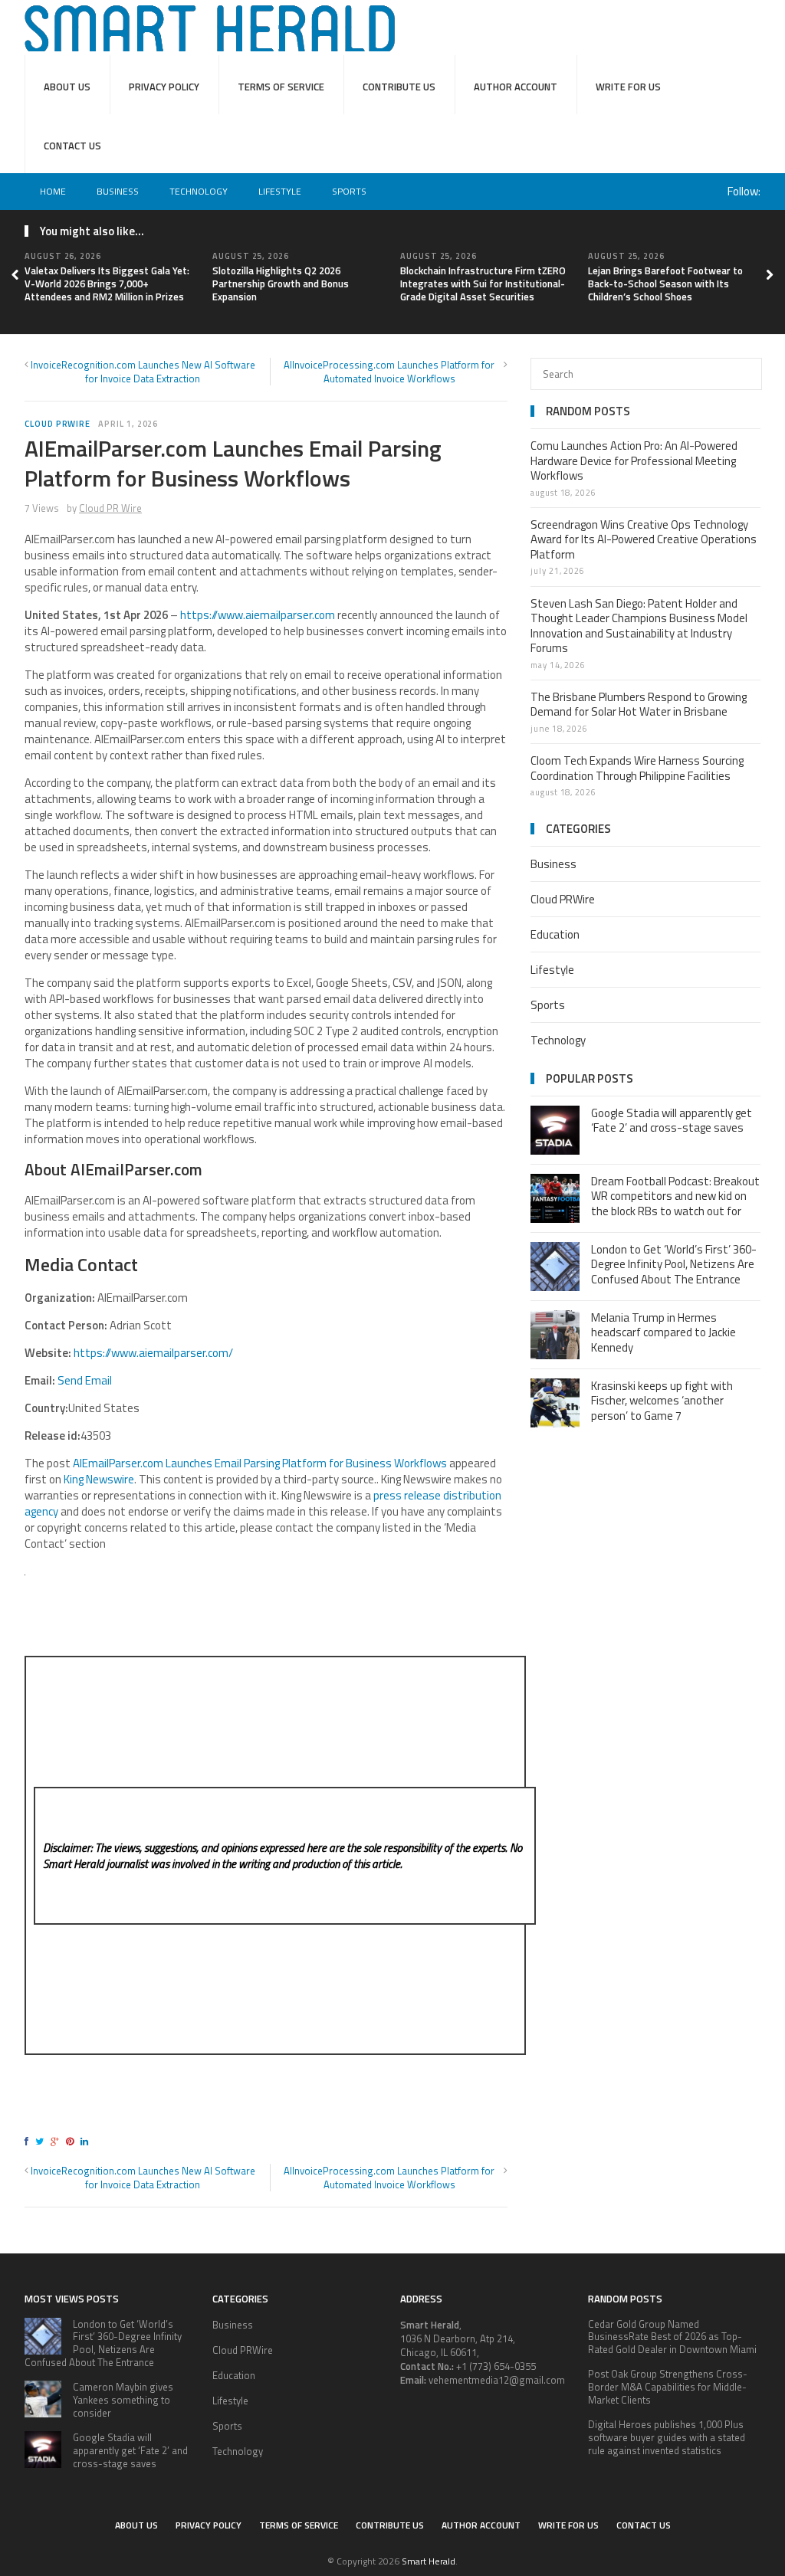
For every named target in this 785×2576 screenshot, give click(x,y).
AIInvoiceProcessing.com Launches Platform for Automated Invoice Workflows (389, 372)
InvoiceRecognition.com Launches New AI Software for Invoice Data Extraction (143, 372)
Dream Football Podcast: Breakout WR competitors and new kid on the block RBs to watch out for (675, 1196)
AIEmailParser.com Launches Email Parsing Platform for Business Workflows (260, 1463)
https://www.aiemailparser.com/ (153, 1353)
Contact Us (72, 146)
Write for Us (628, 87)
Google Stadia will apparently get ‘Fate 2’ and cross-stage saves (672, 1121)
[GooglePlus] (57, 2141)
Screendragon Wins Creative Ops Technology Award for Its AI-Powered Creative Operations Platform (644, 539)
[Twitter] (42, 2141)
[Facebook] (29, 2141)
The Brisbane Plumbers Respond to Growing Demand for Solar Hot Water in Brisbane (639, 705)
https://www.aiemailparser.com (258, 615)
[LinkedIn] (87, 2141)
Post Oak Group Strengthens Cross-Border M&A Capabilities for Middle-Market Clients (668, 2387)
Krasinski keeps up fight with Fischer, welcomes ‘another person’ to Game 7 (662, 1401)
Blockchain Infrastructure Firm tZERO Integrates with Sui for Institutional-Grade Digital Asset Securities (483, 283)
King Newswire (99, 1479)
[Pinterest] (72, 2141)
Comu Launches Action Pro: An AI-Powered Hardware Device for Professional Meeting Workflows (634, 460)
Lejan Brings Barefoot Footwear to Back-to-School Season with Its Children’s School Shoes (665, 283)
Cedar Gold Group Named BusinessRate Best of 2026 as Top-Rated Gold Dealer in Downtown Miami (672, 2337)
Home (53, 191)
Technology (199, 191)
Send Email (85, 1380)
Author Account (516, 87)
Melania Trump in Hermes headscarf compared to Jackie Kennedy (663, 1332)
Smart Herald (429, 2561)
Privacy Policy (164, 87)
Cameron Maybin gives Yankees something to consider (123, 2400)
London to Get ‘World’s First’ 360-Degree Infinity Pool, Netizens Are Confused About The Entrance (674, 1264)
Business (118, 191)
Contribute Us (399, 87)
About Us (67, 87)
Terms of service (281, 87)
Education (555, 934)
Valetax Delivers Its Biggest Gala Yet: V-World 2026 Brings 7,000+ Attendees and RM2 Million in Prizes (107, 283)
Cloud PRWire (57, 424)
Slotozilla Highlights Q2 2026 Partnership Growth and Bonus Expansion (281, 283)
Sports (349, 191)
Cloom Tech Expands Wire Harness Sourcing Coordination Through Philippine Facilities (637, 768)
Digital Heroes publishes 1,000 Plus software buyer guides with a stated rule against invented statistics (667, 2437)
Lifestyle (280, 191)
